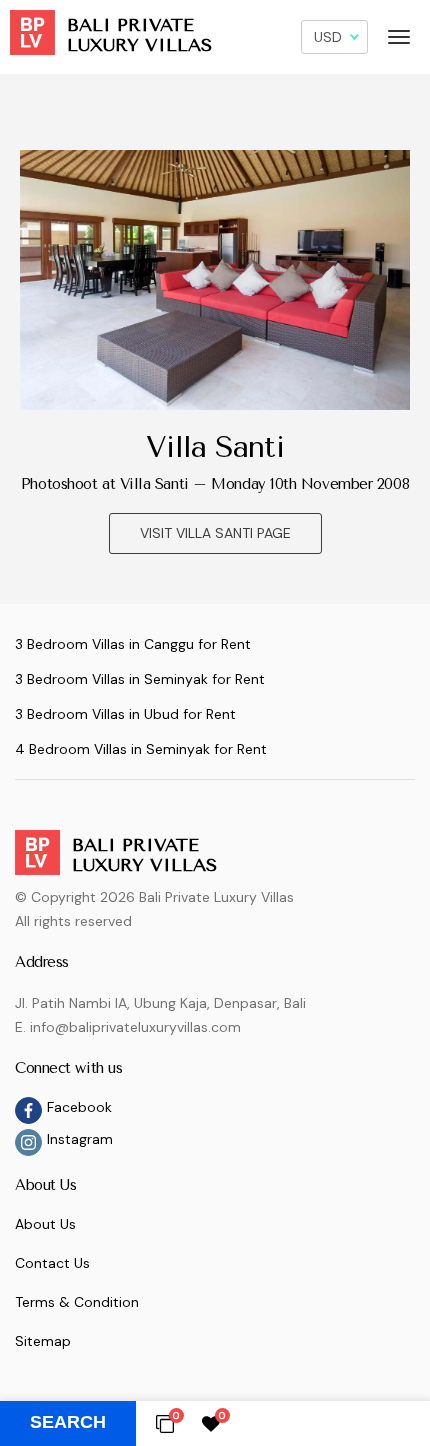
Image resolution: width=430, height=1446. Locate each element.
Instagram (80, 1139)
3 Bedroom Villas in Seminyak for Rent (140, 679)
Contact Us (52, 1263)
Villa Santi (214, 447)
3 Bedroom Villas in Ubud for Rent (125, 714)
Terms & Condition (77, 1302)
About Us (45, 1224)
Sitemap (43, 1341)
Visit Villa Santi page (215, 533)
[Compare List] (165, 1423)
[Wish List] (211, 1423)
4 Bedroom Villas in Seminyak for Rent (141, 749)
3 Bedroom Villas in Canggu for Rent (133, 644)
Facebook (79, 1107)
